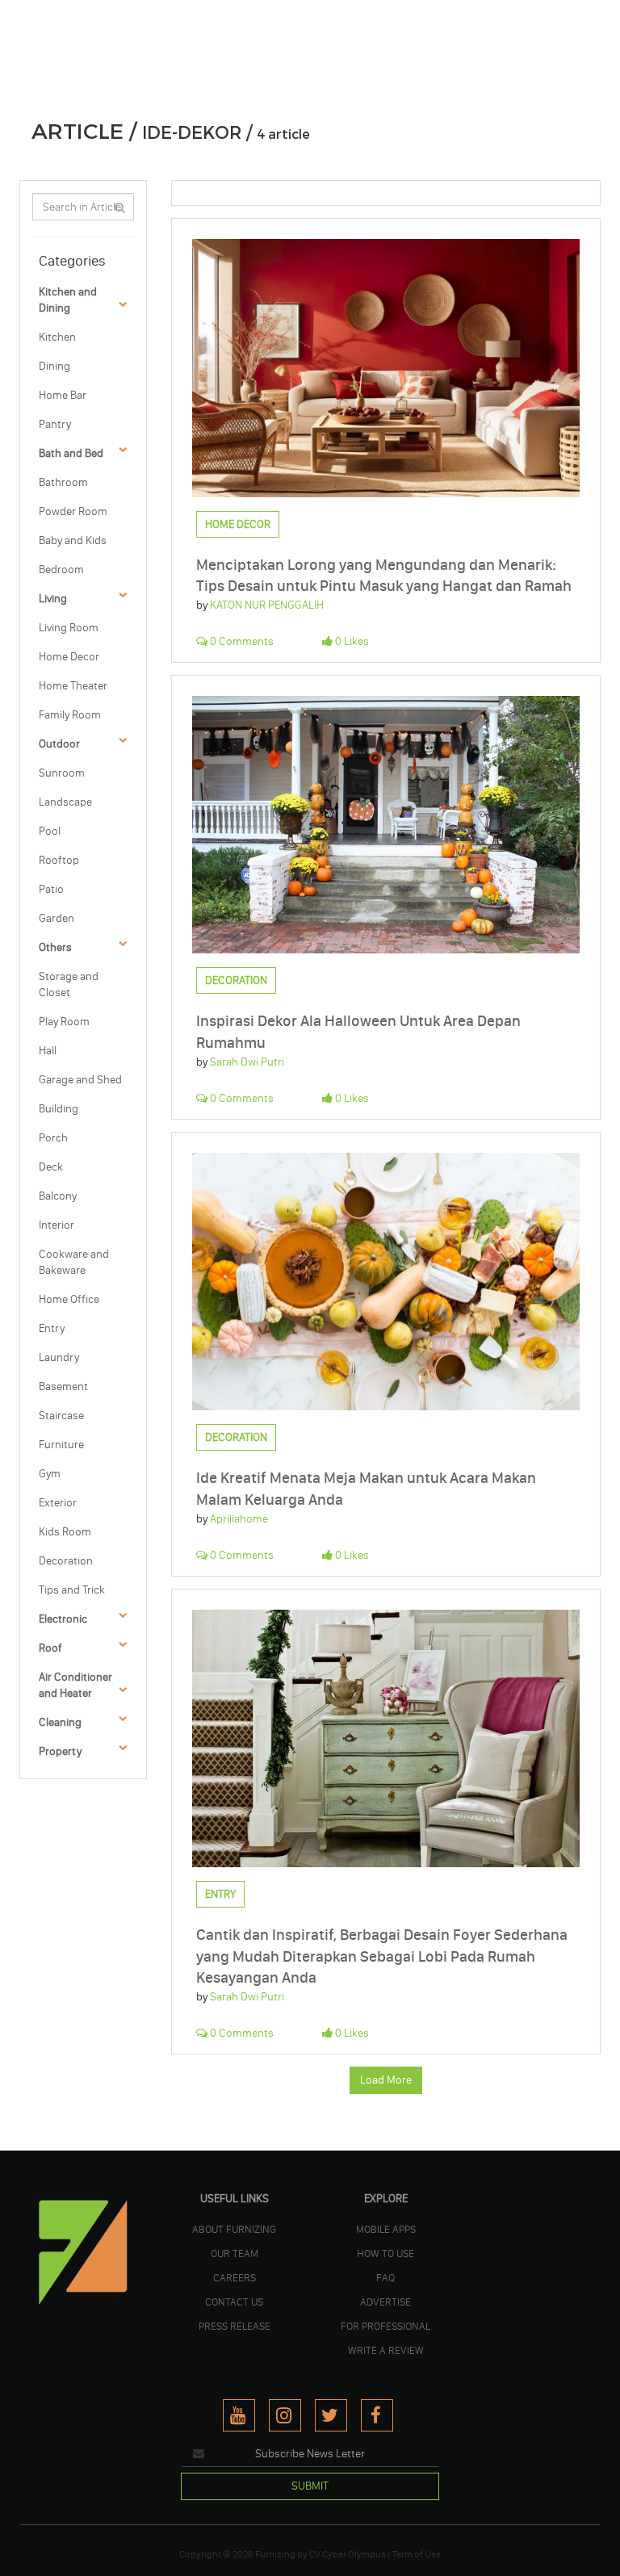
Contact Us (234, 2302)
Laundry (59, 1357)
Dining (54, 366)
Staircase (61, 1416)
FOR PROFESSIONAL (385, 2326)
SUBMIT (310, 2486)
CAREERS (235, 2277)
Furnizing (275, 2554)
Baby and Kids (73, 540)
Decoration (66, 1561)
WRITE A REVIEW (386, 2350)
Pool (50, 831)
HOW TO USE (385, 2253)
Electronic (63, 1619)
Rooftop (59, 860)
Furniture (61, 1445)
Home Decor (69, 657)
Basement (63, 1386)
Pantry (55, 424)
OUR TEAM (235, 2253)
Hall (48, 1051)
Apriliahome (239, 1519)
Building (59, 1109)
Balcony (58, 1196)
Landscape (65, 802)
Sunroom (62, 773)
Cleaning (60, 1722)
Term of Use (417, 2554)
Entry (52, 1328)
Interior (57, 1225)
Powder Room (73, 511)
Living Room (69, 628)
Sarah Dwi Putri (247, 1062)
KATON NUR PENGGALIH (267, 605)
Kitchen (57, 337)
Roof (50, 1648)
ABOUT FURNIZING (234, 2229)
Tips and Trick (72, 1590)
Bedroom (61, 570)
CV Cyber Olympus (348, 2554)
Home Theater (73, 686)
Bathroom (63, 482)
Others (55, 947)
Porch (53, 1138)
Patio (51, 889)
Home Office (69, 1299)
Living (53, 599)
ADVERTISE (385, 2302)
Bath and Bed (71, 453)
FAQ (385, 2277)
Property (60, 1751)
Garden (57, 918)
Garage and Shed (80, 1080)
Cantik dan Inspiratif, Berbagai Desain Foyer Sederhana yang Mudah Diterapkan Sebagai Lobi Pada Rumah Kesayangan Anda (382, 1956)
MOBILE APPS (386, 2229)
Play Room (64, 1022)
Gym (50, 1474)
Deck (51, 1167)
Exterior (58, 1503)
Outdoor (59, 744)
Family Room (70, 715)
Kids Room (65, 1532)
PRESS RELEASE (235, 2326)
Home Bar (63, 395)
